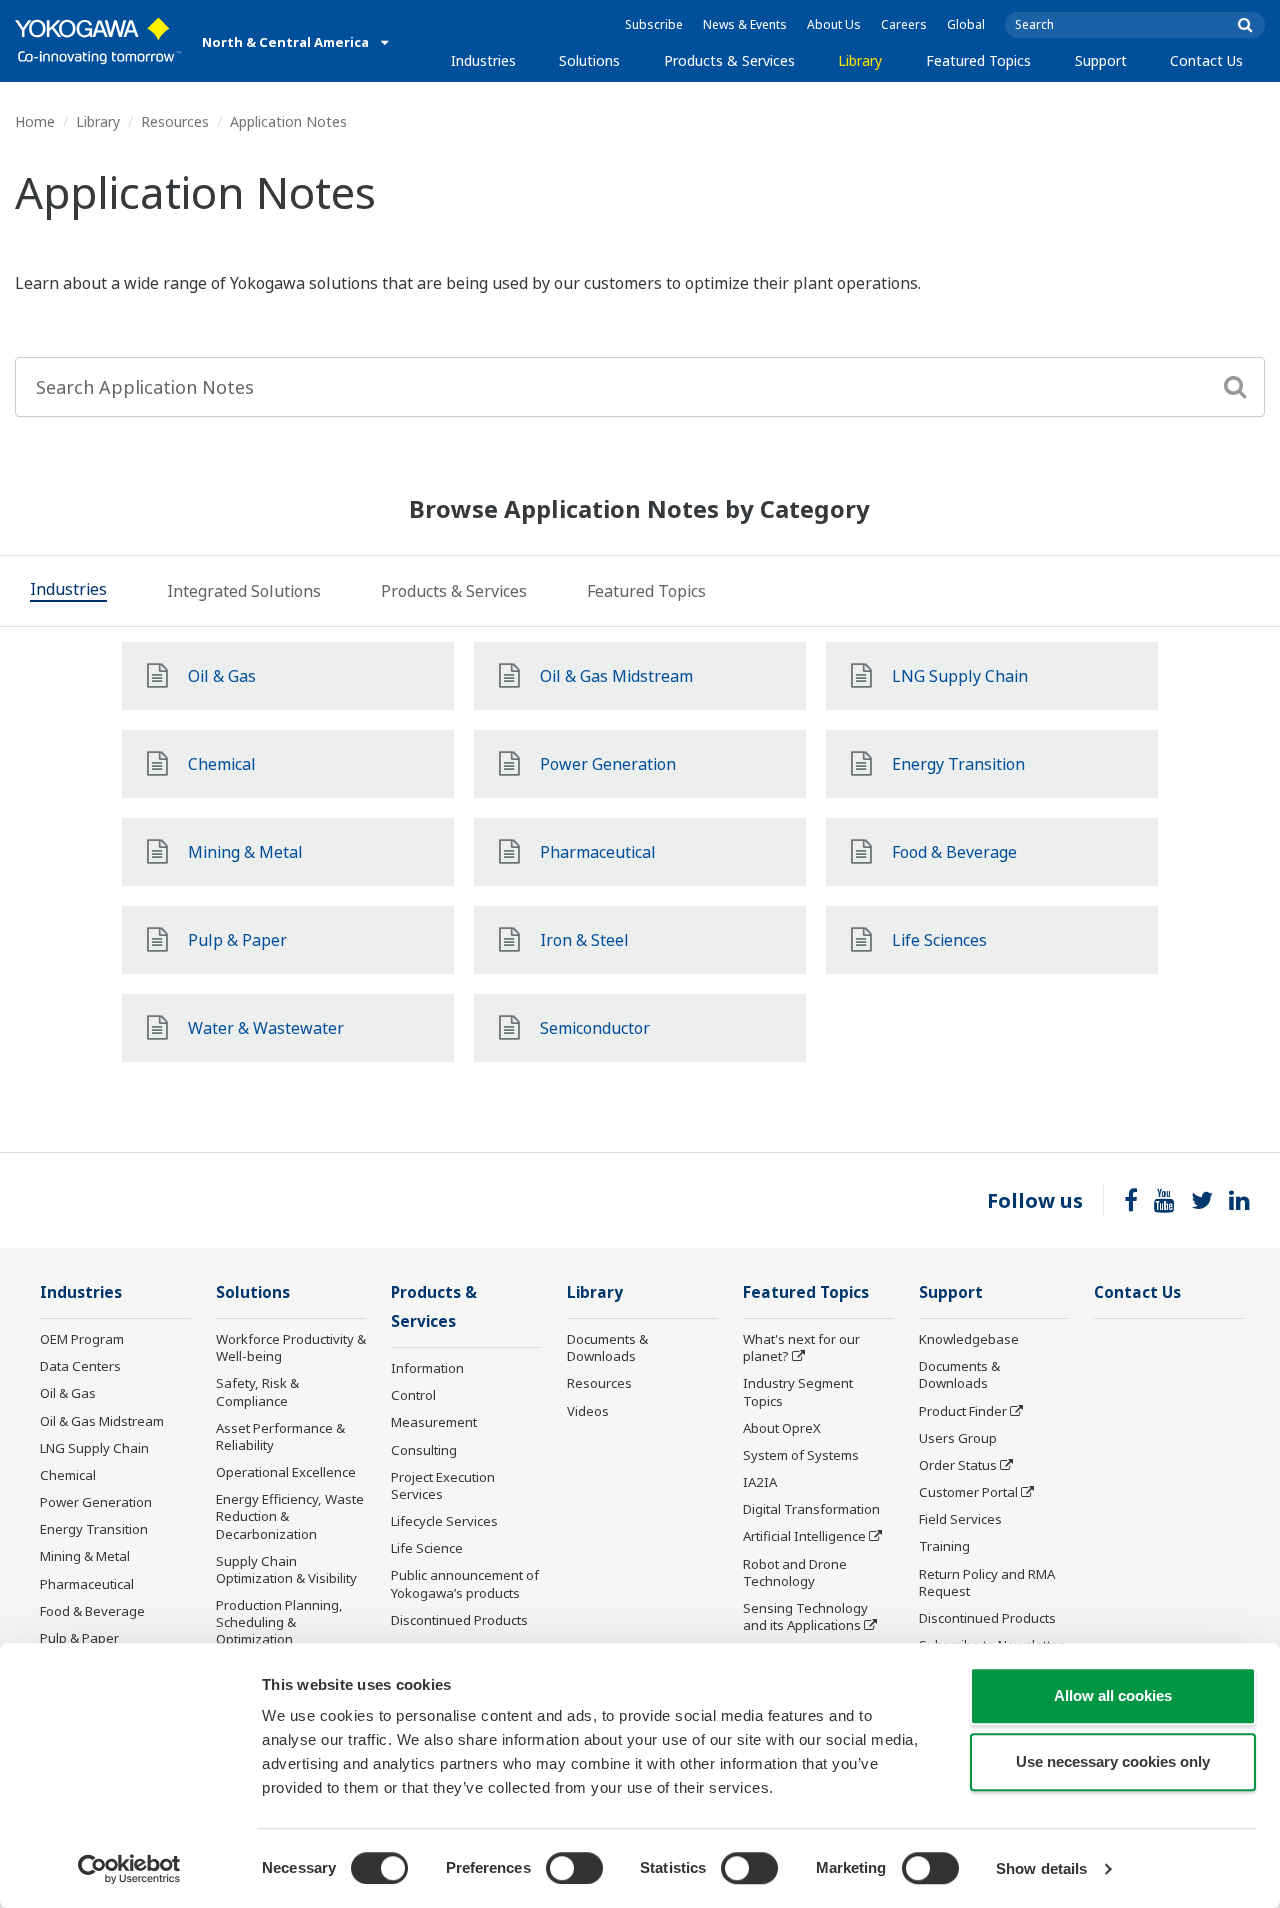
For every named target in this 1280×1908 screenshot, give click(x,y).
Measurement (434, 1422)
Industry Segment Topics (798, 1391)
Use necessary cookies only (1113, 1761)
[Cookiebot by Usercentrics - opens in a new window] (129, 1869)
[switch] (574, 1868)
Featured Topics (978, 60)
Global (966, 24)
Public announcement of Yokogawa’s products (465, 1583)
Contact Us (1206, 60)
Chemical (68, 1475)
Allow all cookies (1113, 1695)
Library (860, 60)
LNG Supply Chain (94, 1448)
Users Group (958, 1438)
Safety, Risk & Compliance (257, 1391)
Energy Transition (94, 1529)
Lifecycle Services (444, 1521)
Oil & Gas (68, 1393)
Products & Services (729, 60)
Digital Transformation (811, 1509)
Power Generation (96, 1502)
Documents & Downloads (607, 1347)
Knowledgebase (969, 1339)
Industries (483, 60)
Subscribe (654, 24)
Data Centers (80, 1366)
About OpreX (782, 1428)
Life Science (427, 1548)
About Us (834, 24)
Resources (175, 121)
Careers (904, 24)
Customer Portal (968, 1492)
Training (944, 1546)
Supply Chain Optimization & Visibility (286, 1569)
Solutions (589, 60)
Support (1101, 60)
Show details (1041, 1868)
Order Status (958, 1465)
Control (413, 1395)
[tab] (68, 591)
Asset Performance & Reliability (280, 1436)
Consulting (424, 1450)
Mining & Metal (85, 1556)
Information (427, 1368)
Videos (588, 1411)
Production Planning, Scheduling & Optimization (279, 1622)
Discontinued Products (459, 1620)
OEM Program (82, 1339)
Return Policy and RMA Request (987, 1582)
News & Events (745, 24)
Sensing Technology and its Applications (805, 1616)
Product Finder (963, 1411)
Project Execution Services (443, 1485)
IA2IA (760, 1482)
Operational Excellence (286, 1472)
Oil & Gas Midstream (102, 1421)
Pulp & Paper (79, 1638)
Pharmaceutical (87, 1584)
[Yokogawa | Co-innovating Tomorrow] (98, 41)
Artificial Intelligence (804, 1536)
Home (35, 121)
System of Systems (801, 1455)
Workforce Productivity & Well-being (291, 1347)
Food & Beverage (92, 1611)
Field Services (960, 1519)
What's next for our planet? (801, 1347)
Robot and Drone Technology (795, 1572)
